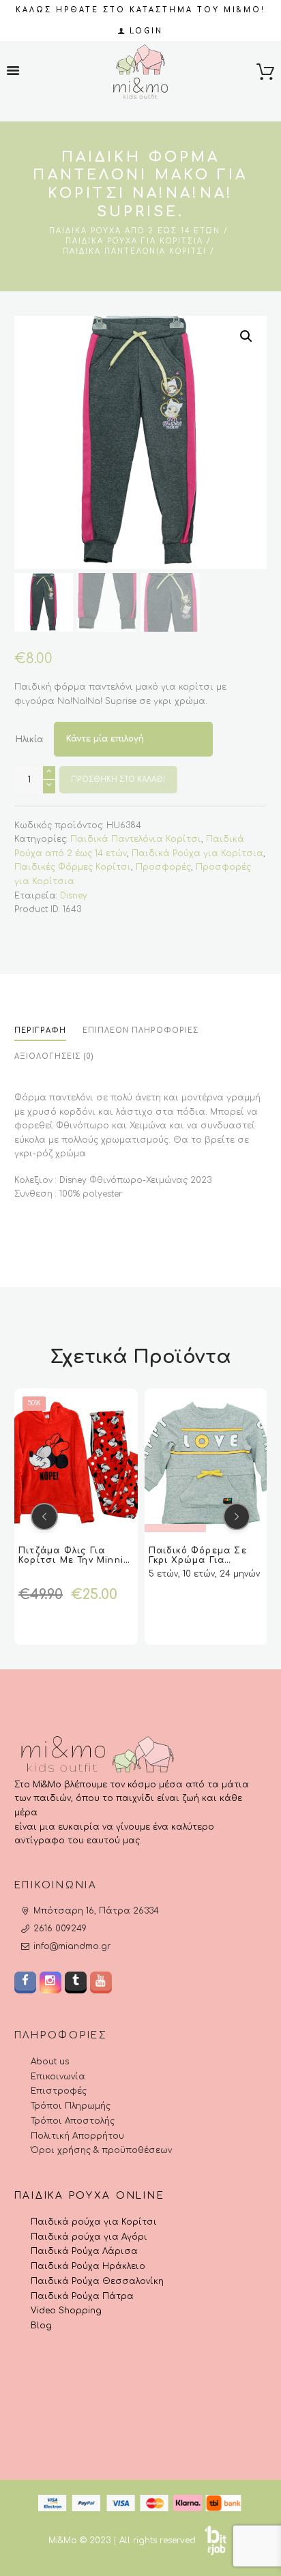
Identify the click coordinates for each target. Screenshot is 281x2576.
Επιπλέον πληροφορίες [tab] (141, 1030)
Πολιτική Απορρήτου (77, 2136)
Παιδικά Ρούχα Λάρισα (84, 2251)
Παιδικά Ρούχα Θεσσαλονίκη (97, 2281)
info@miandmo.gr (72, 1946)
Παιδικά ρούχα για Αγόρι (89, 2237)
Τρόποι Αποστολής (73, 2121)
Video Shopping (66, 2311)
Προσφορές (163, 867)
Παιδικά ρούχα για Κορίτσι (94, 2222)
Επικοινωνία (58, 2077)
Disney (74, 896)
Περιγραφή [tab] (40, 1030)
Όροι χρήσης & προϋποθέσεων (101, 2150)
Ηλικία (29, 740)
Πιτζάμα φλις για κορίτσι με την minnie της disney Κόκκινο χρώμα (74, 1564)
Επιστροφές (59, 2091)
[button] (246, 336)
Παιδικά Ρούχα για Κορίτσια (134, 241)
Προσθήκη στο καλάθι (118, 779)
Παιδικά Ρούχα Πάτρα (82, 2296)
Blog (41, 2326)
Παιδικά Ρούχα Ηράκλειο (88, 2266)
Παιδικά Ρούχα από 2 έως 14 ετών (135, 231)
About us (50, 2062)
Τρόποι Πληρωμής (71, 2106)
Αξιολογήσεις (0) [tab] (54, 1056)
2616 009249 (60, 1929)
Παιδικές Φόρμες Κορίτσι (73, 867)
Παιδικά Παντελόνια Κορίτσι (135, 251)
